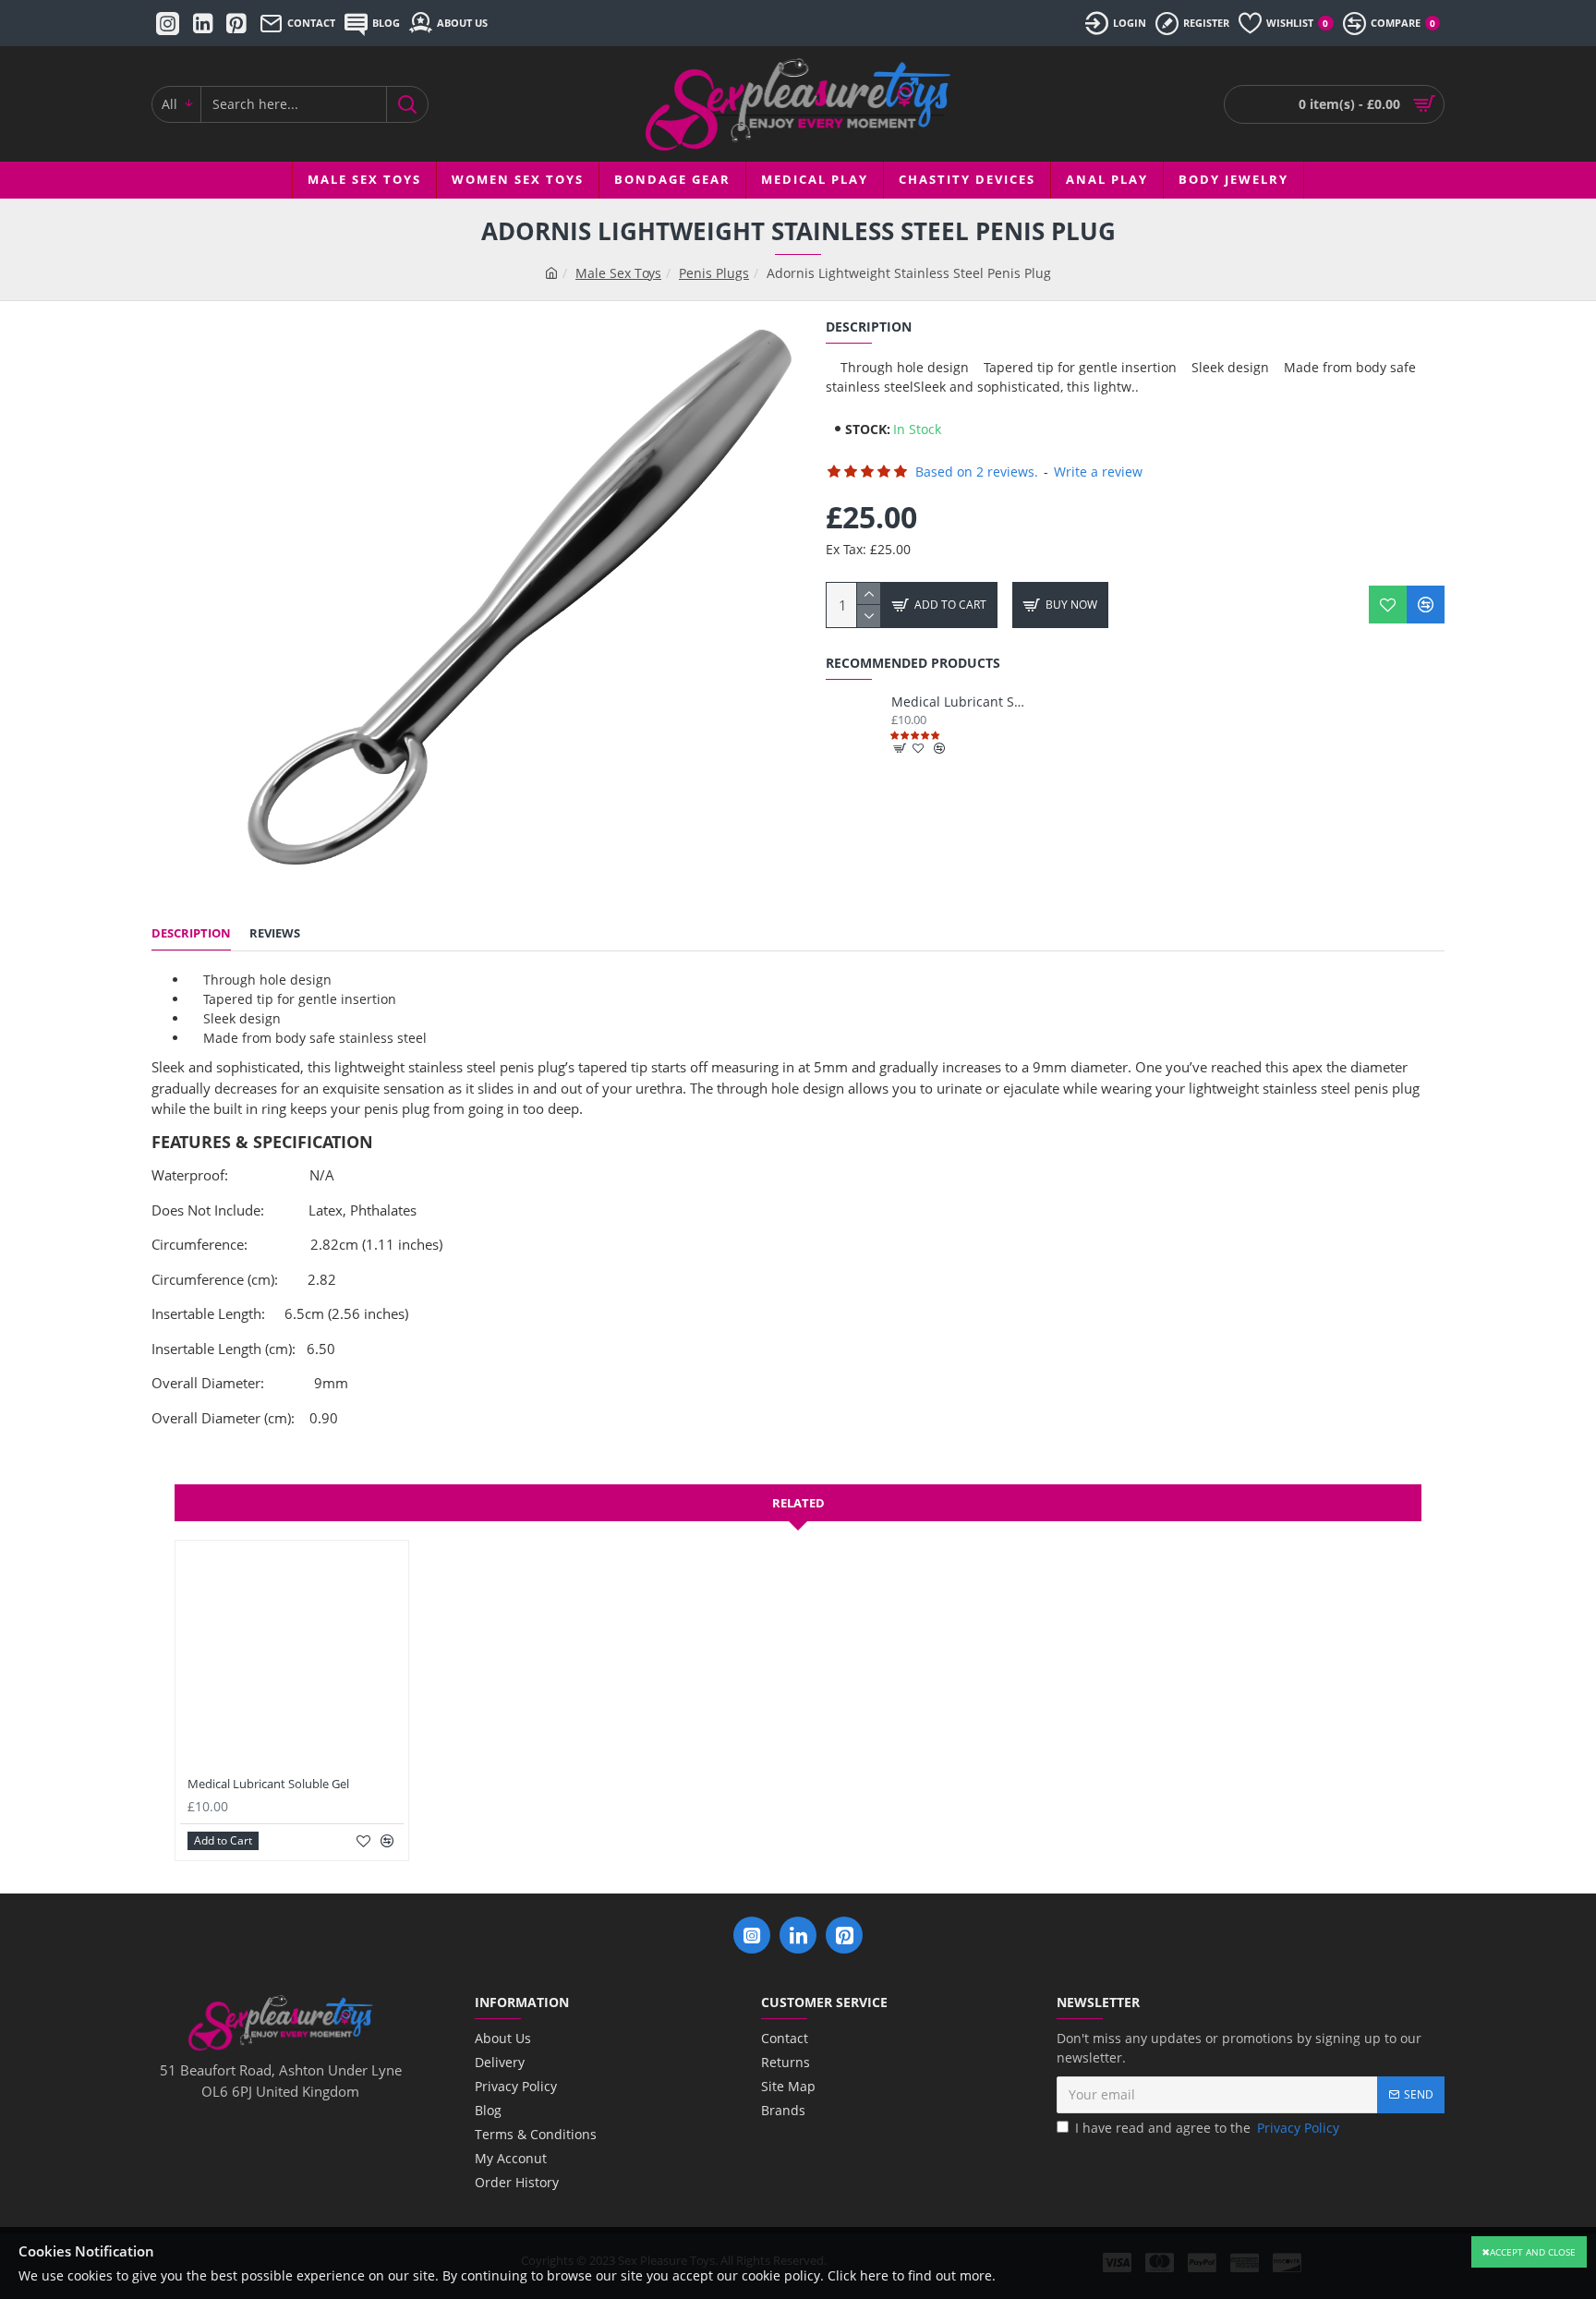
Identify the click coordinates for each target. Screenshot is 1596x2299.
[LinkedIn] (798, 1935)
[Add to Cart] (901, 748)
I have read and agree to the (1207, 2128)
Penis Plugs (714, 273)
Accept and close (1533, 2252)
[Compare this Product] (1426, 605)
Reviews (275, 933)
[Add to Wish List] (1388, 605)
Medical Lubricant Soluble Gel (959, 702)
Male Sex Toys (618, 273)
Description (191, 933)
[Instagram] (752, 1935)
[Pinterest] (844, 1935)
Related (798, 1503)
